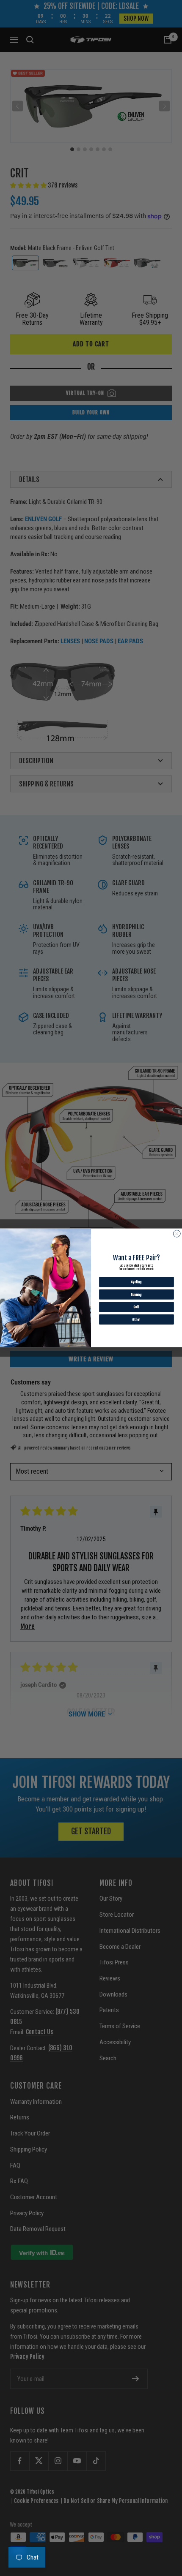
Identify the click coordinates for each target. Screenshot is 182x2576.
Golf (136, 1307)
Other (136, 1320)
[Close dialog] (177, 1234)
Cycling (137, 1282)
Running (136, 1295)
